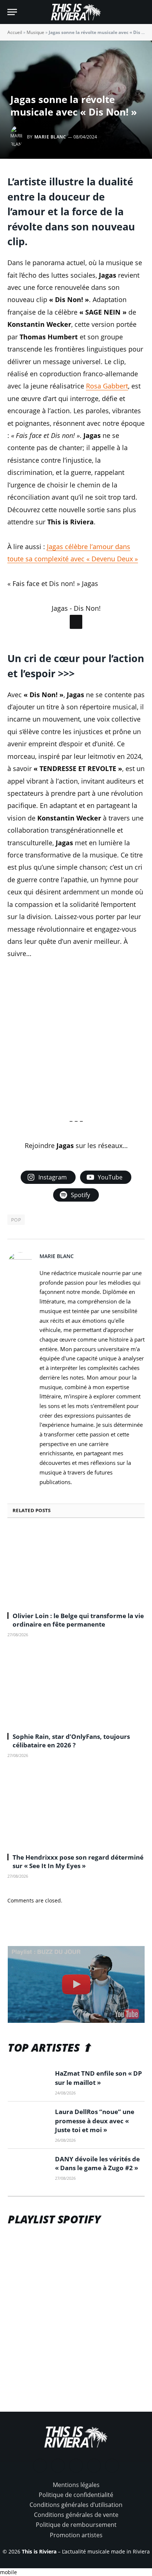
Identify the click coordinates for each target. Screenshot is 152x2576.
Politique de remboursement (76, 2572)
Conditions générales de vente (76, 2562)
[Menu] (12, 12)
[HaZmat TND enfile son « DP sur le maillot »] (28, 2130)
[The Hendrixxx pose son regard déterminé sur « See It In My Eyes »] (76, 1855)
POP (16, 1267)
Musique (35, 32)
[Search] (141, 12)
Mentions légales (76, 2532)
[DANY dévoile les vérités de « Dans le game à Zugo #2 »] (28, 2215)
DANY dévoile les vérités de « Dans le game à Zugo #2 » (97, 2210)
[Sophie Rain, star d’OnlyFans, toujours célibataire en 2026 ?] (76, 1735)
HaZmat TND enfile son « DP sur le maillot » (99, 2125)
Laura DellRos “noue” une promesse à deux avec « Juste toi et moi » (95, 2168)
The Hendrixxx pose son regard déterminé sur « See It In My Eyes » (78, 1908)
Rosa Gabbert (107, 386)
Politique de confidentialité (76, 2542)
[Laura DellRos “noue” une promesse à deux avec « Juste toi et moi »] (28, 2168)
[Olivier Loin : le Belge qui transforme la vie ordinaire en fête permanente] (76, 1614)
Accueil (15, 32)
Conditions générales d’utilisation (76, 2552)
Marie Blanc (50, 137)
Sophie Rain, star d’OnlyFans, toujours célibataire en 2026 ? (71, 1788)
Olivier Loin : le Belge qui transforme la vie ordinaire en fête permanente (78, 1667)
